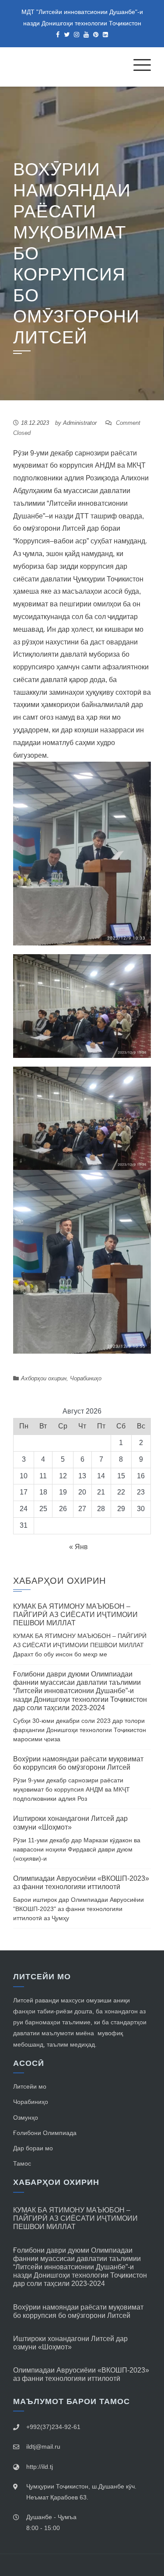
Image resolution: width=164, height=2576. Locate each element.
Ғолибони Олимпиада (45, 2133)
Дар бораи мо (33, 2148)
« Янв (79, 1547)
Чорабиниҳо (86, 1378)
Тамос (22, 2163)
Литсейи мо (30, 2086)
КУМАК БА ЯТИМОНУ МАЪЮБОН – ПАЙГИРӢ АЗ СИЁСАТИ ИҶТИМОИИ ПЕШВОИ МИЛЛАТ (75, 1615)
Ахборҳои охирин (44, 1378)
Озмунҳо (26, 2117)
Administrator (80, 423)
